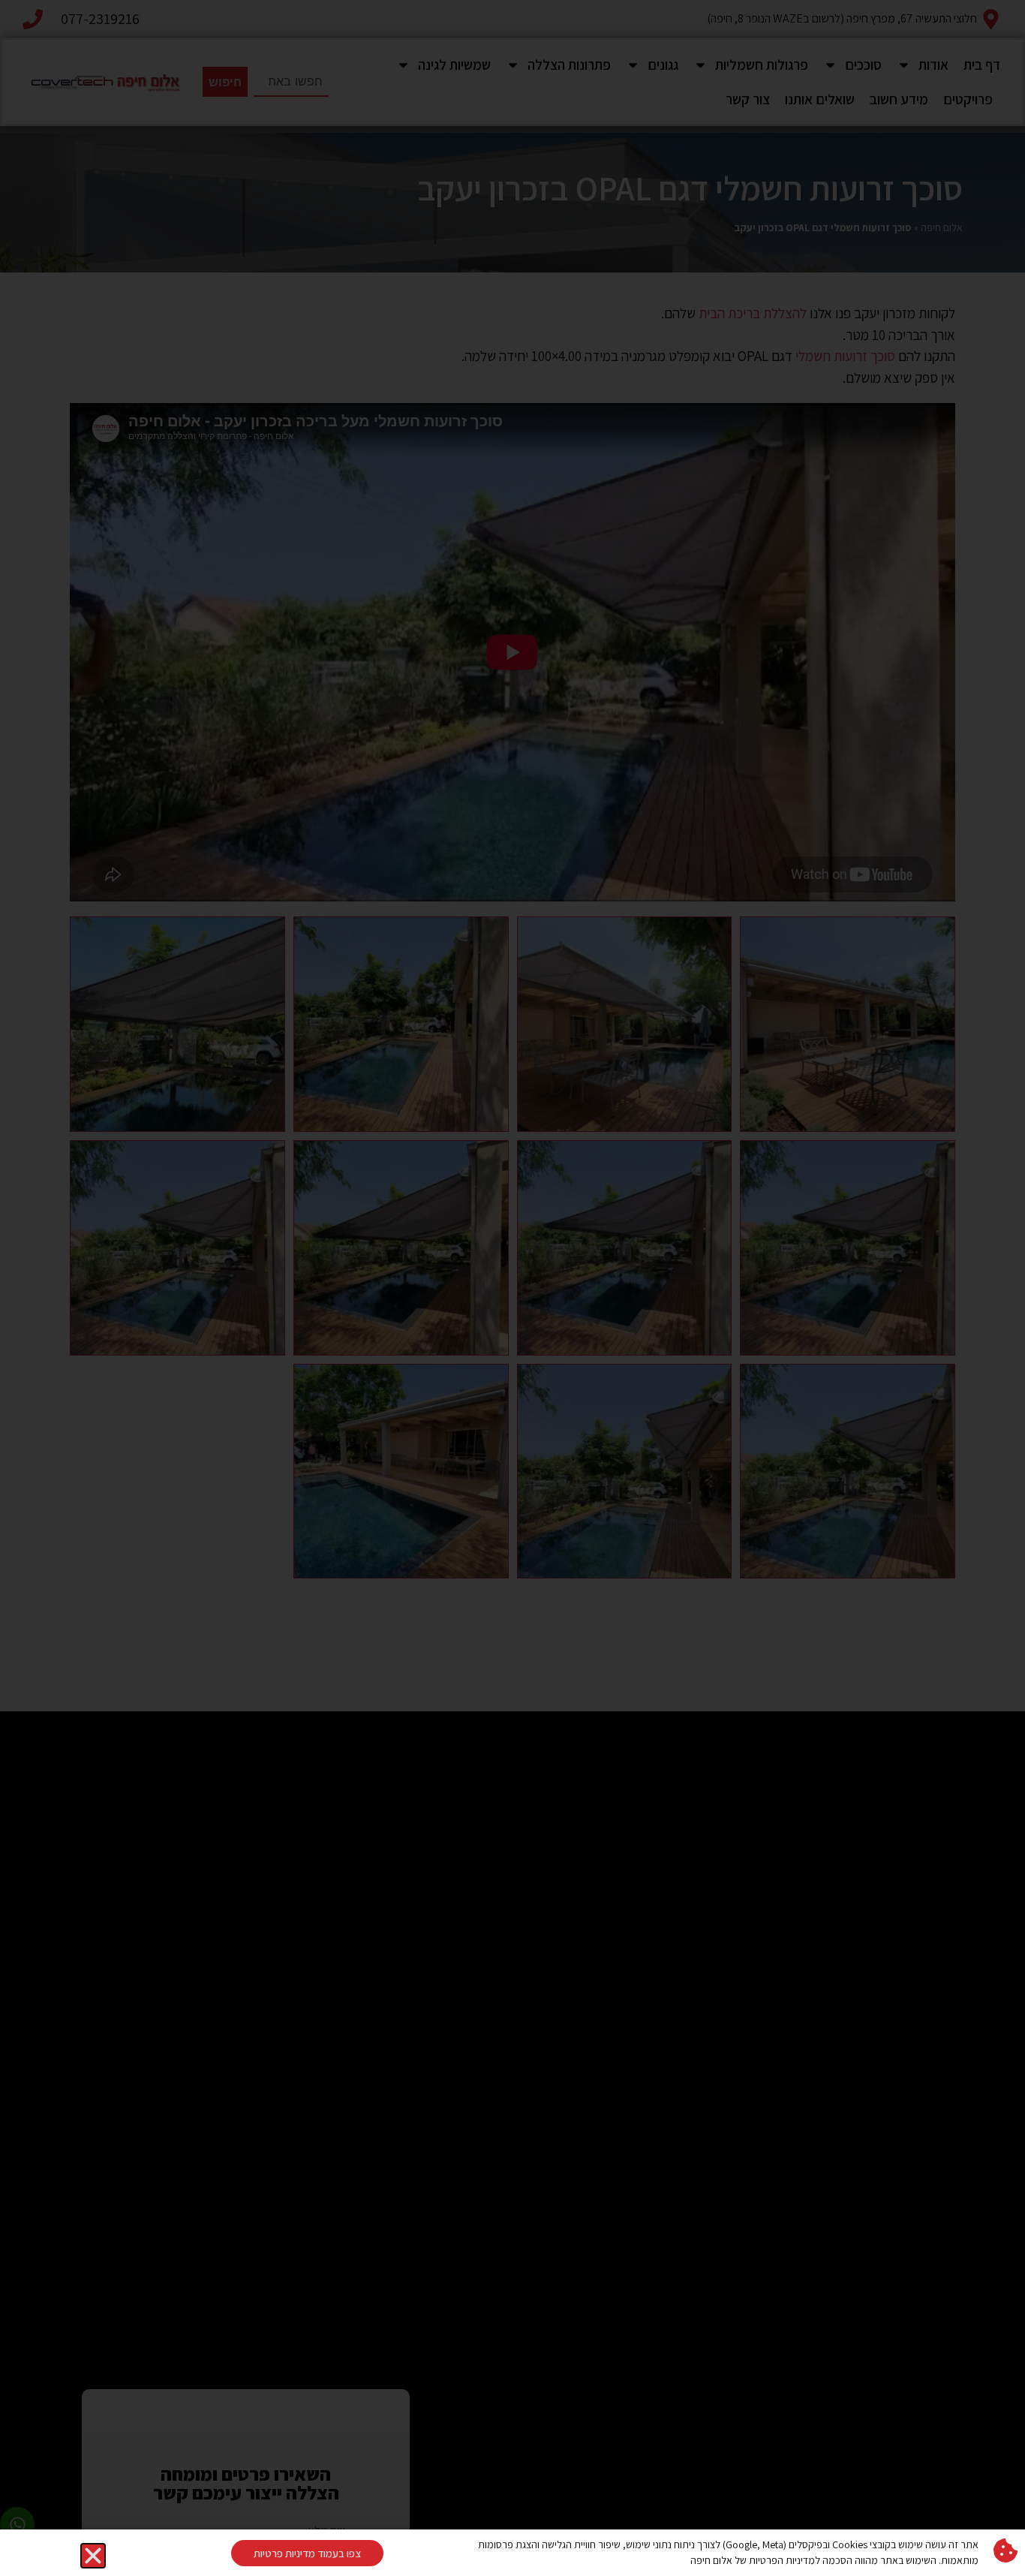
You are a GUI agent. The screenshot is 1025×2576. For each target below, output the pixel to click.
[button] (93, 2556)
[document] (512, 1288)
